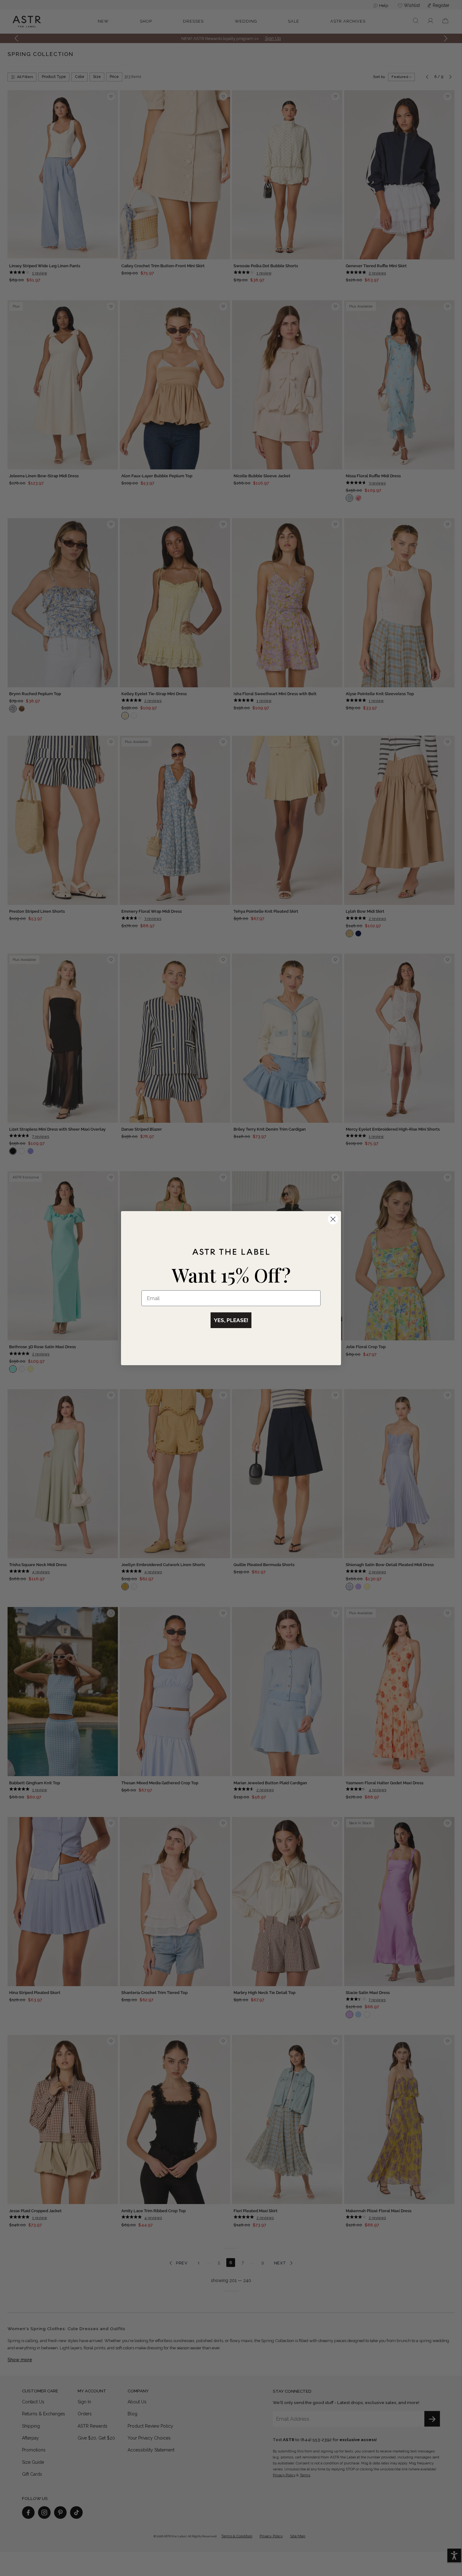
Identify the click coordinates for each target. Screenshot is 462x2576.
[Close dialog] (333, 1219)
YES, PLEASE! (231, 1320)
